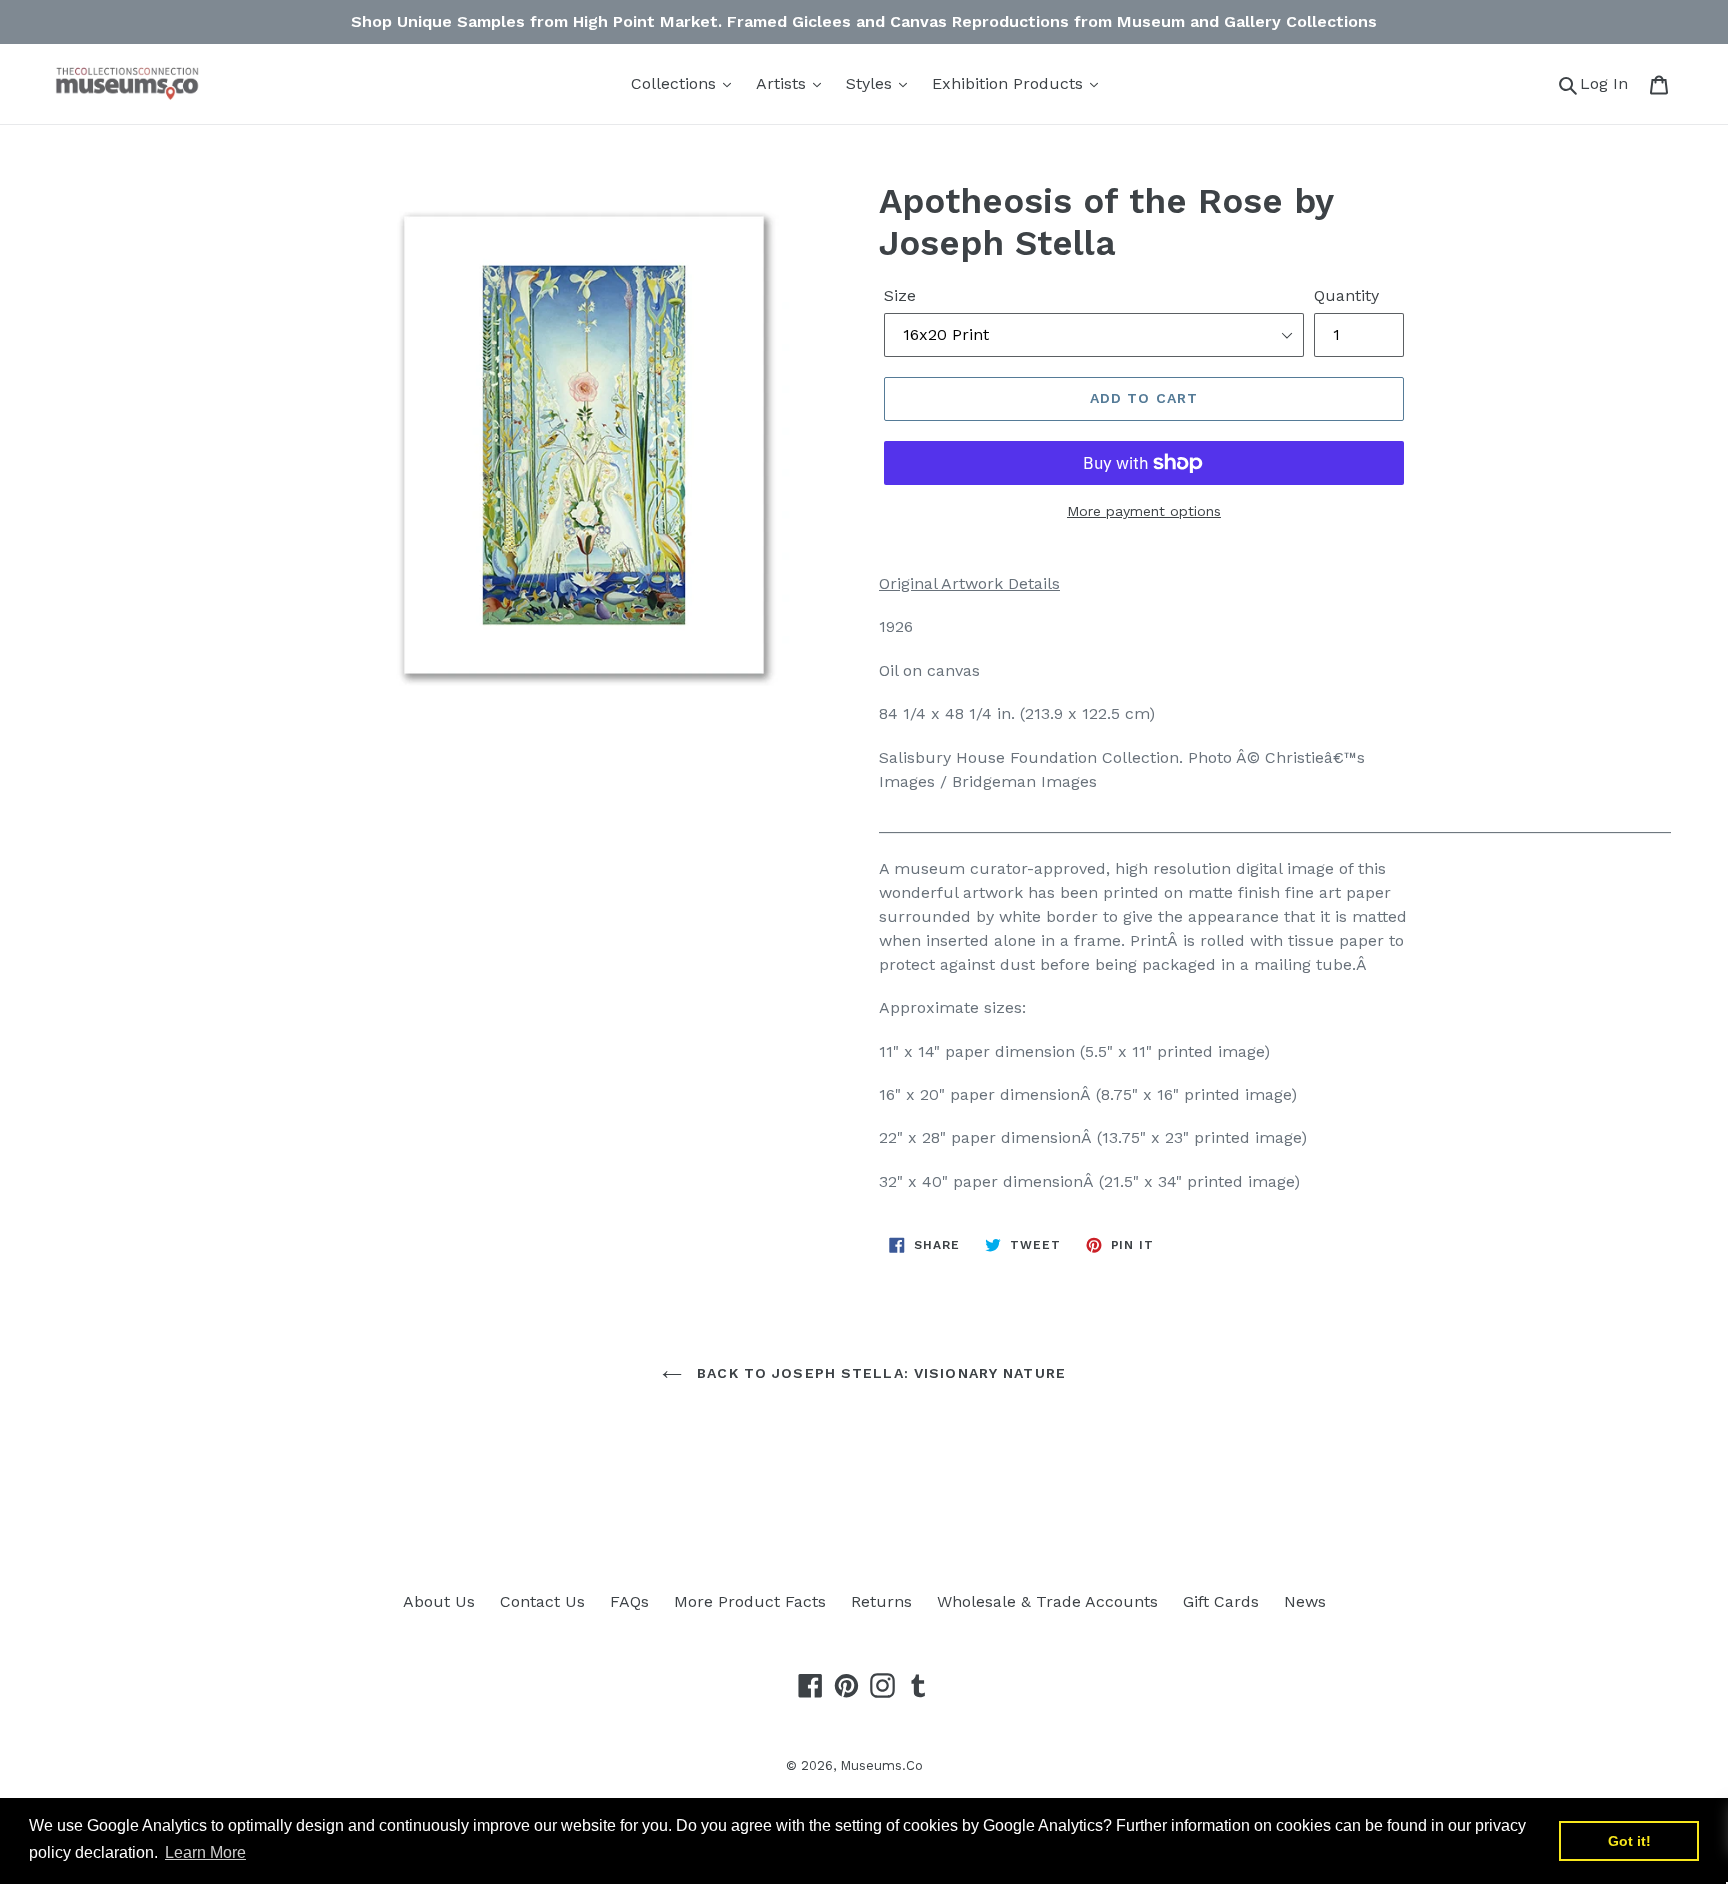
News (1305, 1601)
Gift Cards (1221, 1601)
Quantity (1346, 295)
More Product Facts (750, 1601)
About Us (439, 1601)
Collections (676, 83)
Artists (783, 83)
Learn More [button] (205, 1852)
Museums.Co (881, 1765)
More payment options (1144, 511)
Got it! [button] (1629, 1841)
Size (900, 295)
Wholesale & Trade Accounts (1047, 1601)
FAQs (629, 1601)
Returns (881, 1601)
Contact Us (542, 1601)
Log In (1609, 83)
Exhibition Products (1010, 83)
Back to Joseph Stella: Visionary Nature (879, 1373)
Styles (871, 83)
